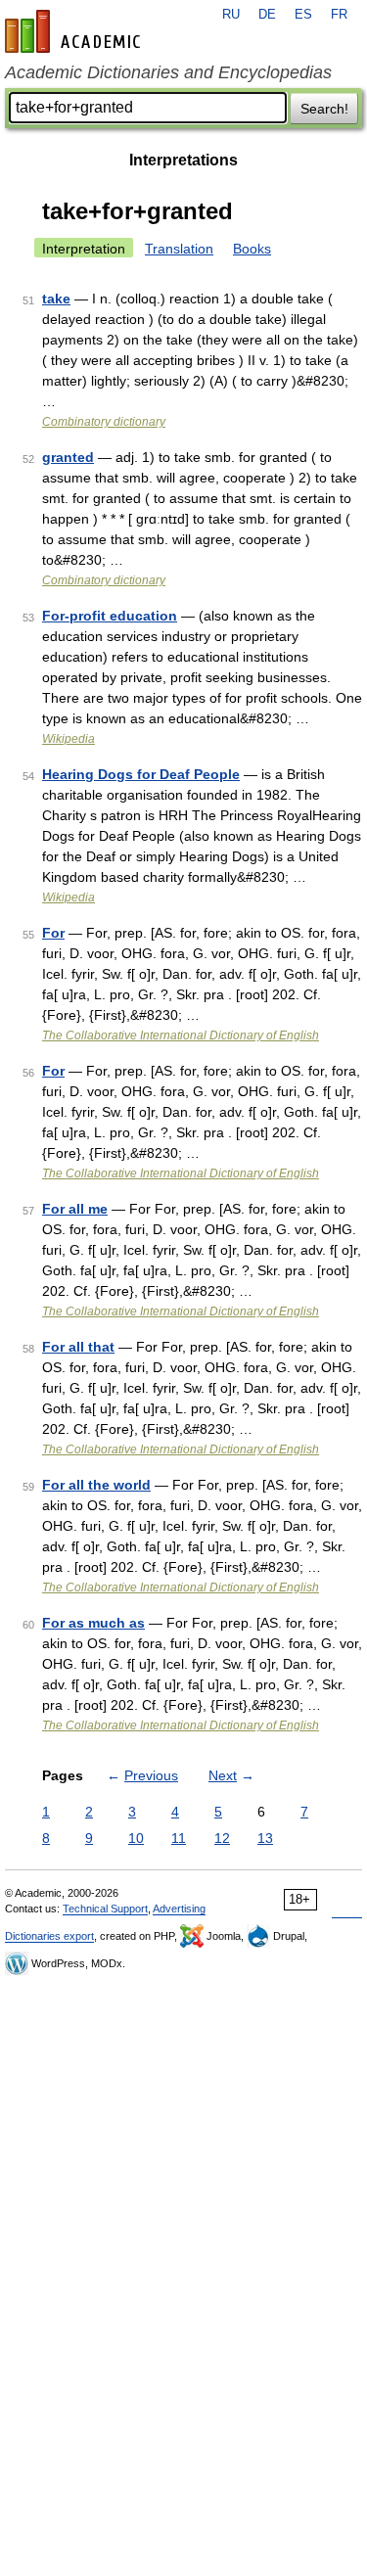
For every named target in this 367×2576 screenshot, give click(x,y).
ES (303, 15)
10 (136, 1838)
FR (339, 15)
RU (231, 15)
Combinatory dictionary (104, 422)
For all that (78, 1347)
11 (179, 1838)
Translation (179, 249)
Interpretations (183, 160)
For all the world (96, 1485)
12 (222, 1838)
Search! (324, 109)
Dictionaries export (49, 1936)
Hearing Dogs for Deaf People (141, 774)
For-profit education (110, 616)
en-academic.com (75, 31)
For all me (75, 1209)
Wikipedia (69, 739)
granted (68, 457)
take (56, 299)
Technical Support (105, 1909)
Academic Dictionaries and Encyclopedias (168, 72)
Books (252, 249)
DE (267, 15)
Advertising (179, 1909)
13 (265, 1838)
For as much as (93, 1623)
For (53, 933)
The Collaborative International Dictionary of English (181, 1035)
